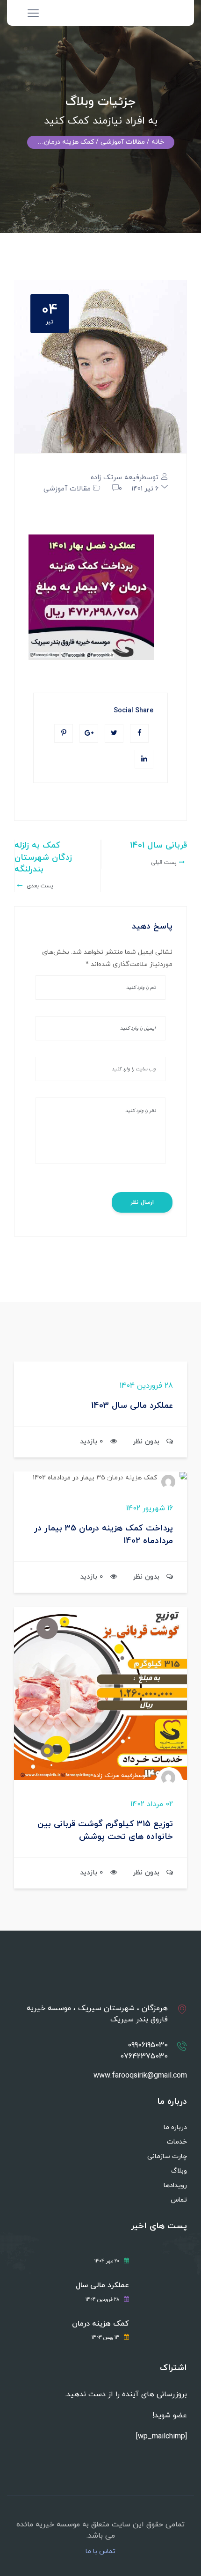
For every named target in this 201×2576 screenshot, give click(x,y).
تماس (179, 2200)
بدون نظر (146, 1442)
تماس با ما (100, 2552)
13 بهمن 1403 (105, 2338)
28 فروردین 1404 (146, 1386)
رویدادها (175, 2185)
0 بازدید (92, 1442)
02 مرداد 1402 (152, 1804)
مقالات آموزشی (67, 489)
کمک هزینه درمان (100, 2324)
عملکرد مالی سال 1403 (132, 1406)
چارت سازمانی (167, 2156)
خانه (158, 142)
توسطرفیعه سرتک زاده (125, 478)
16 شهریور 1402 (150, 1508)
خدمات (177, 2142)
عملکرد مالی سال (102, 2286)
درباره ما (175, 2127)
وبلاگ (179, 2171)
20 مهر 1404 (107, 2261)
